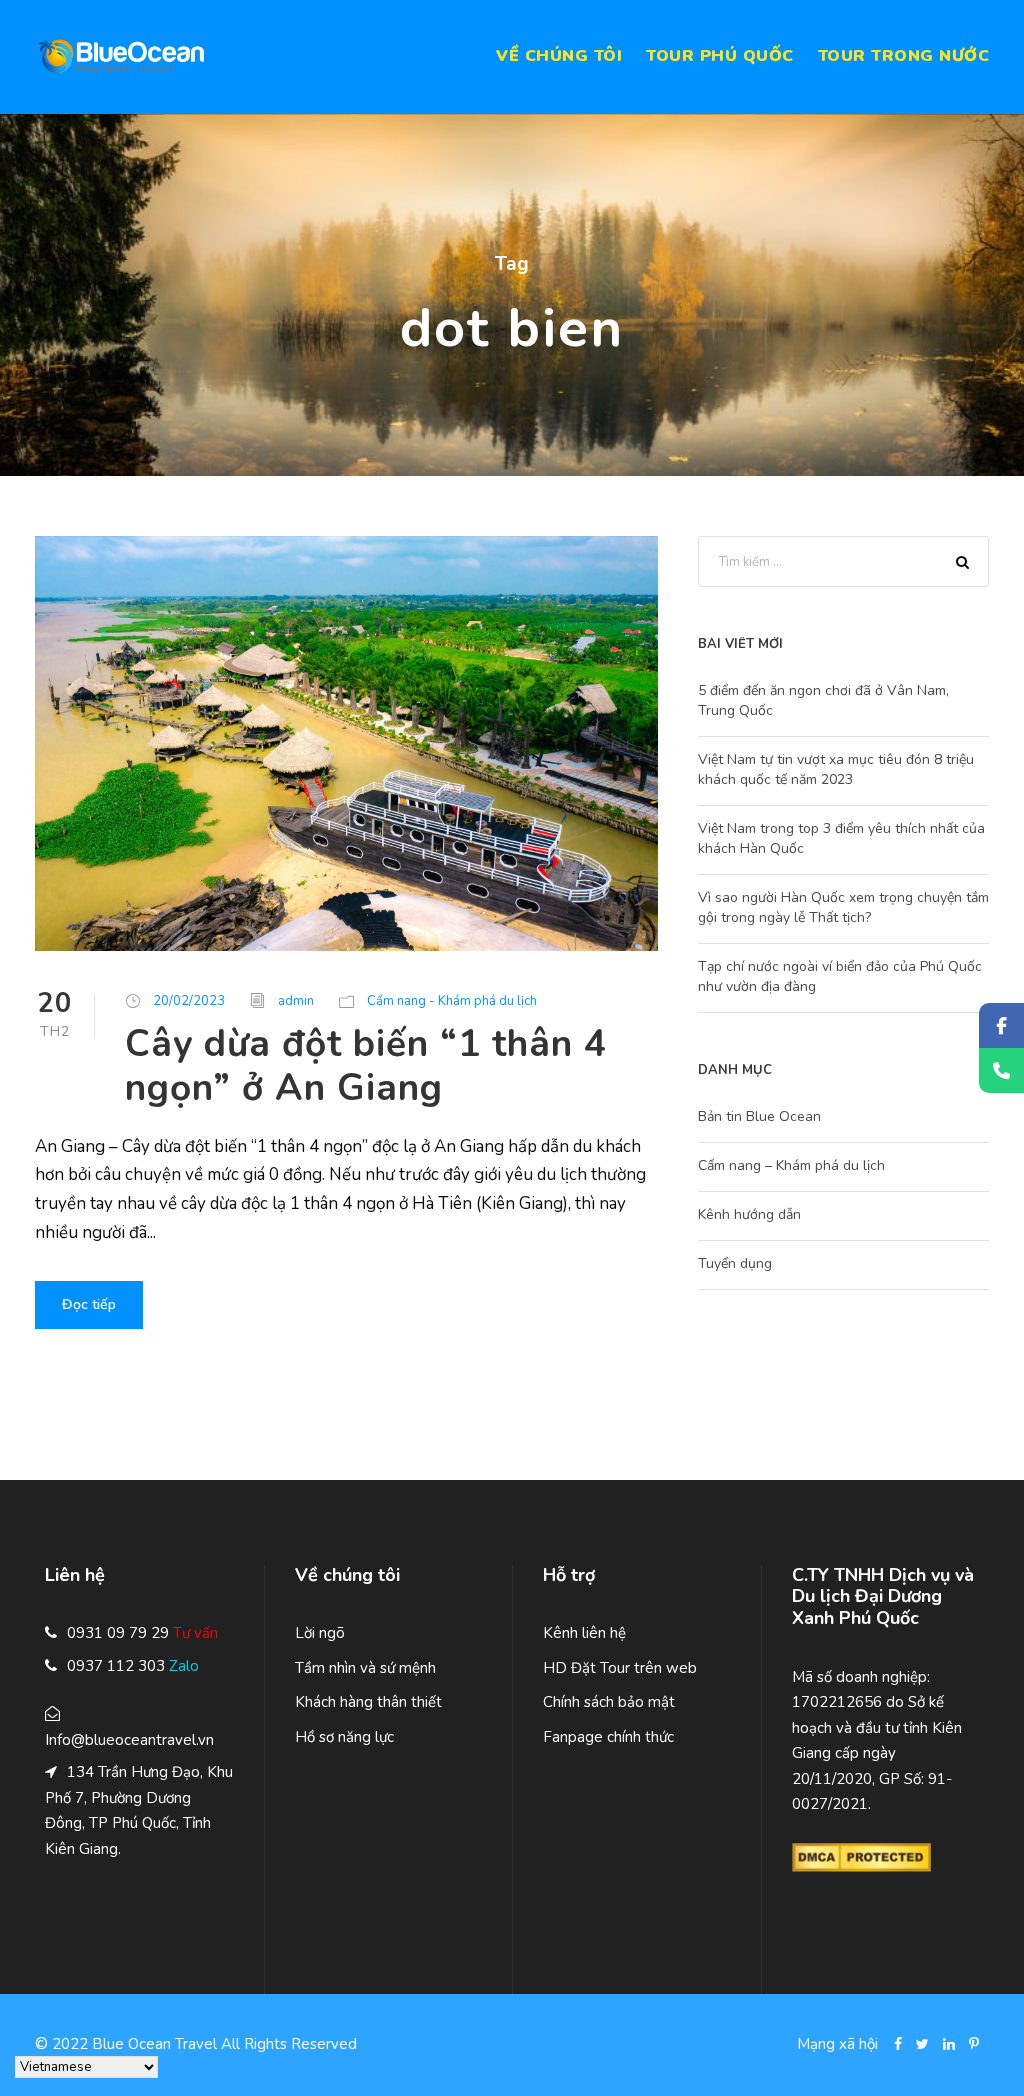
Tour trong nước (904, 56)
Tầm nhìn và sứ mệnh (365, 1668)
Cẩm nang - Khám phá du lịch (452, 1001)
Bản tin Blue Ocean (759, 1116)
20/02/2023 (189, 1001)
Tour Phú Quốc (720, 56)
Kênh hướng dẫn (749, 1214)
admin (296, 1001)
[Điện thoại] (1001, 1070)
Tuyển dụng (735, 1263)
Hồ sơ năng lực (344, 1737)
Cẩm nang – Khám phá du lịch (791, 1165)
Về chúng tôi (559, 56)
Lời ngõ (320, 1633)
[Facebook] (1001, 1025)
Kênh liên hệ (584, 1633)
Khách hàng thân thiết (368, 1702)
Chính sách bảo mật (609, 1702)
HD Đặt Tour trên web (620, 1668)
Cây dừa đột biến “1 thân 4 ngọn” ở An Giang (366, 1066)
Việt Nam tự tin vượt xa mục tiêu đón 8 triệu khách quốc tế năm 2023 (836, 769)
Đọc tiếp (89, 1304)
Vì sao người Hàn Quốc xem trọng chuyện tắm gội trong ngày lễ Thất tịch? (843, 907)
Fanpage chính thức (608, 1737)
